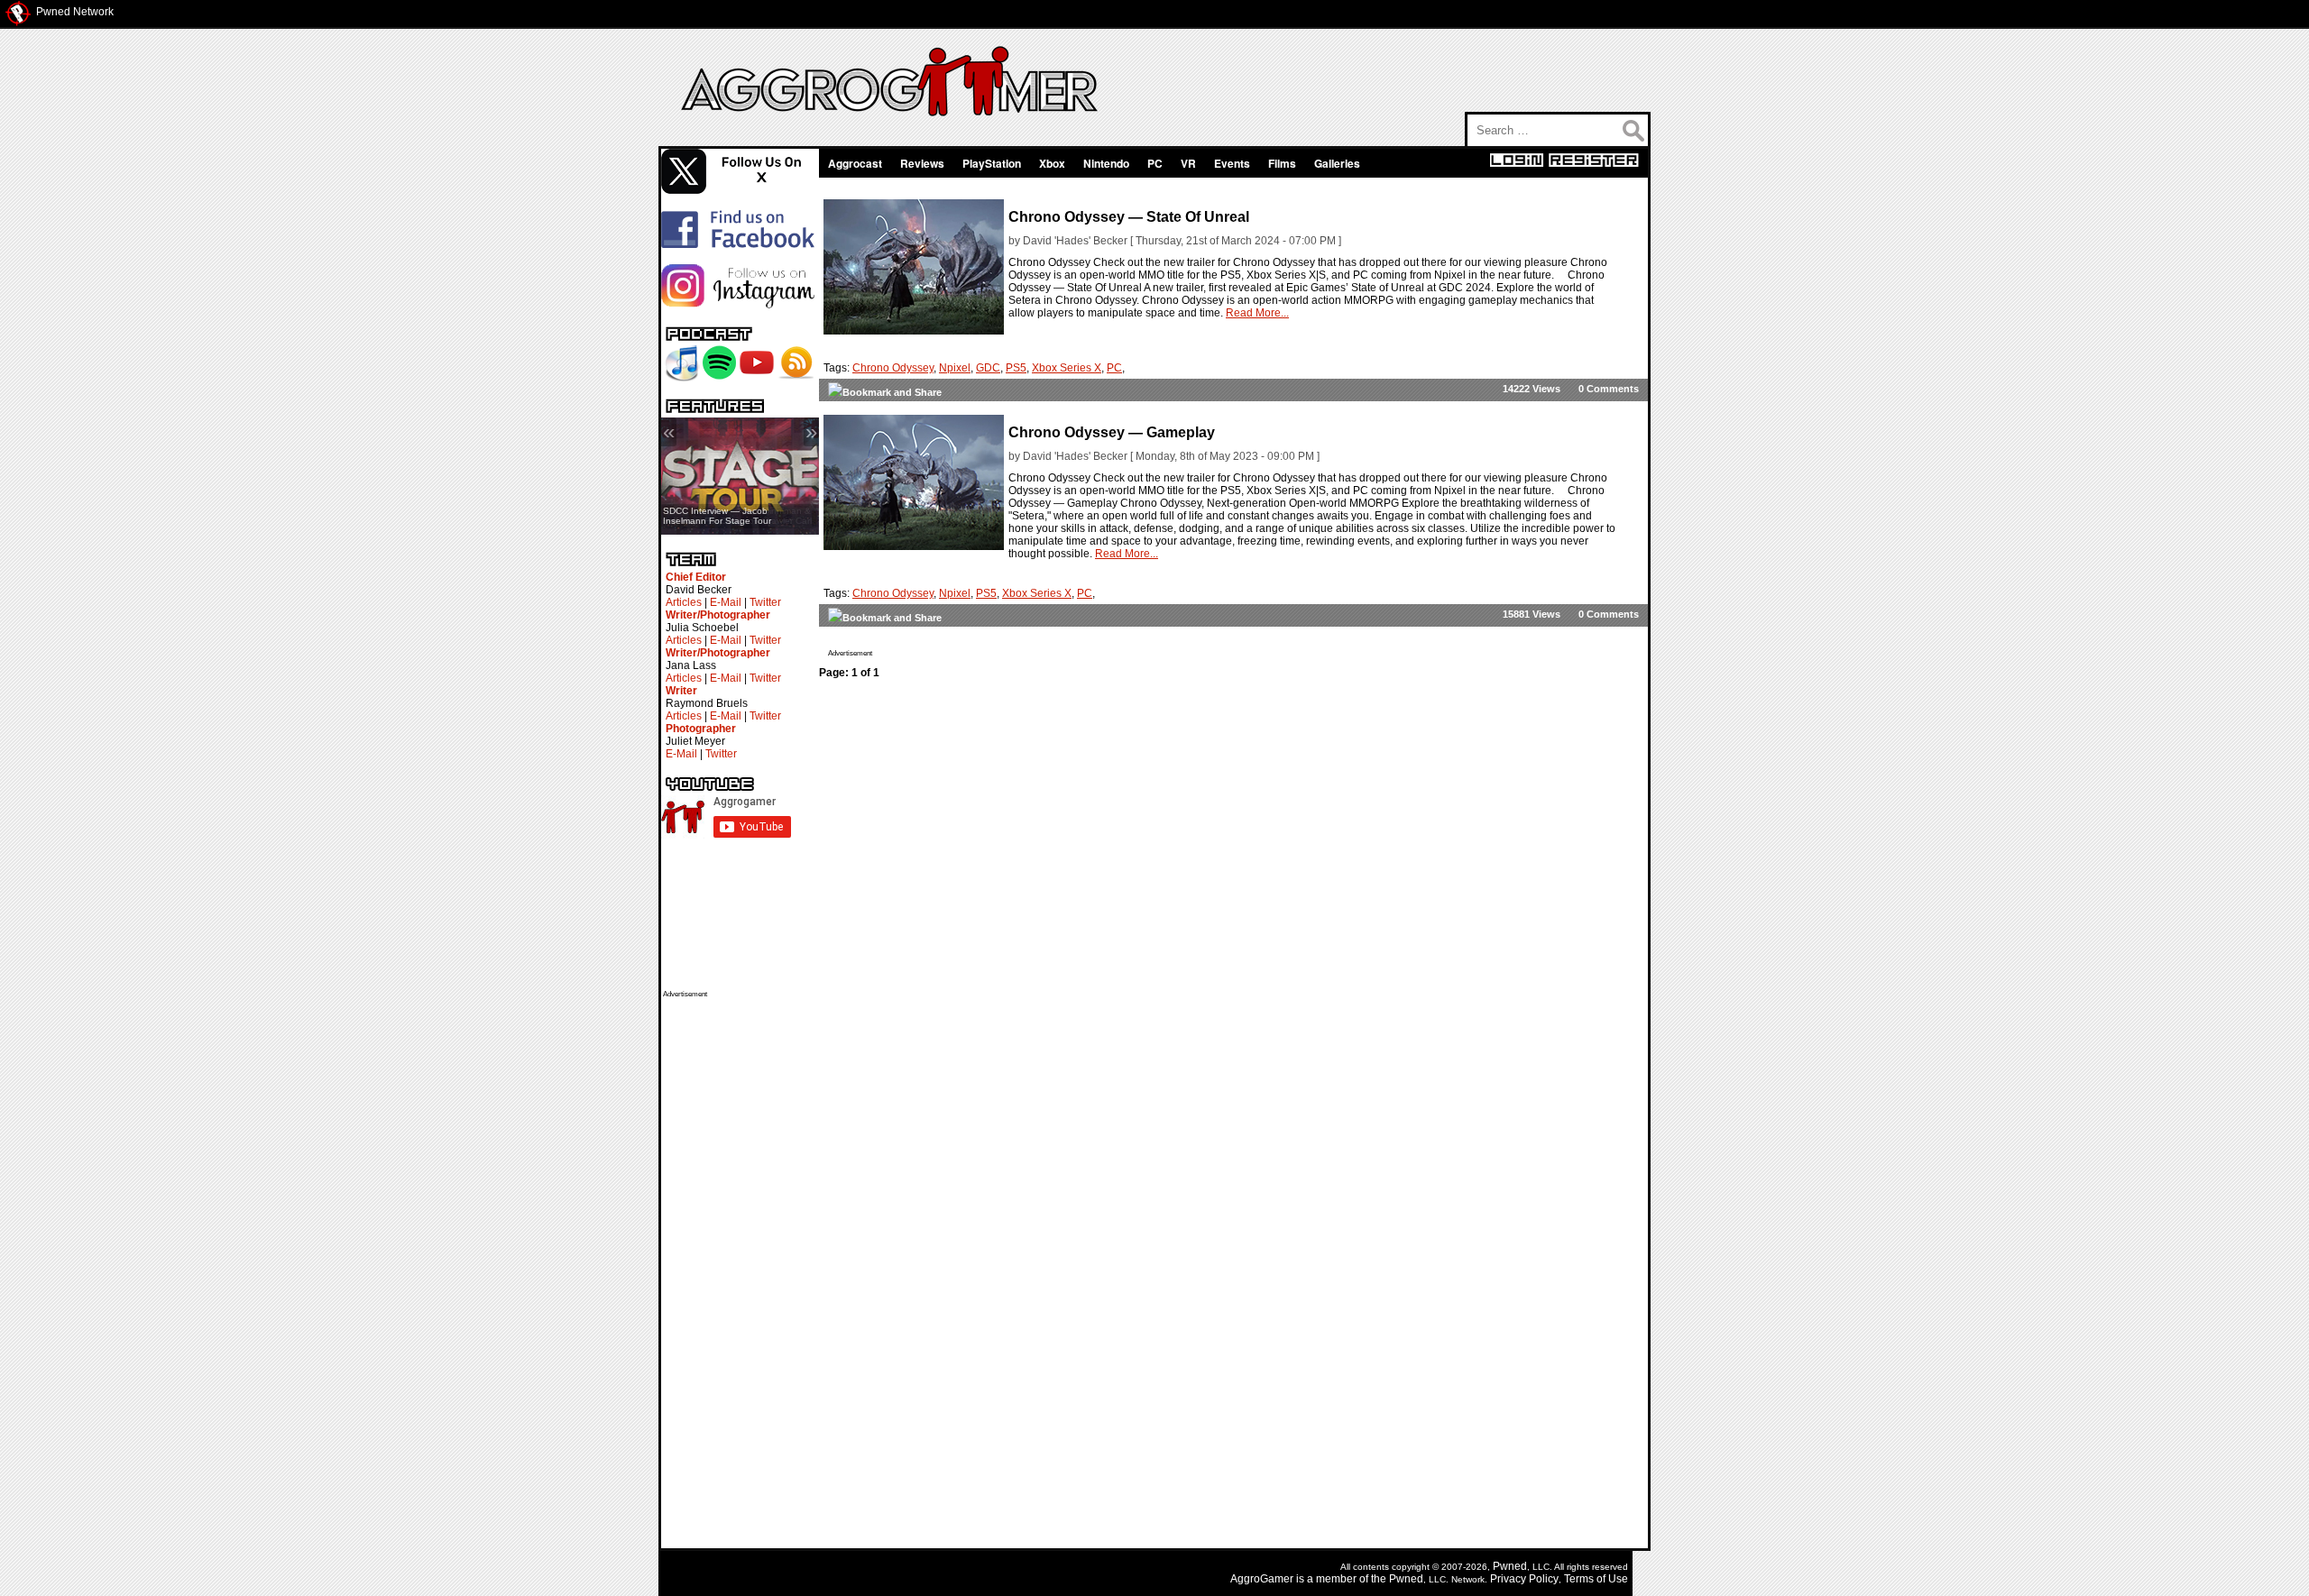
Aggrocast (855, 163)
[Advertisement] (735, 1269)
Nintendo (1106, 163)
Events (1232, 163)
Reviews (922, 163)
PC (1155, 163)
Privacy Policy (1524, 1579)
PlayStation (992, 163)
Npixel (955, 368)
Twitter (765, 602)
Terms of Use (1596, 1579)
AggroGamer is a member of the (1310, 1579)
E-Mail (726, 602)
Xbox (1052, 163)
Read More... (1257, 313)
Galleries (1337, 163)
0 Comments (1609, 389)
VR (1188, 163)
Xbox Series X (1067, 368)
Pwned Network (75, 12)
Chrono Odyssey (893, 368)
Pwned (1510, 1566)
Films (1282, 163)
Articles (684, 602)
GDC (988, 368)
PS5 (1016, 368)
